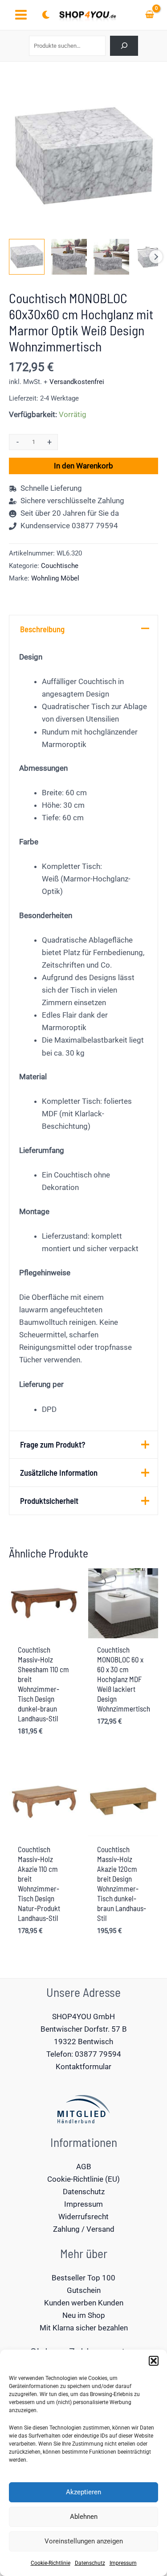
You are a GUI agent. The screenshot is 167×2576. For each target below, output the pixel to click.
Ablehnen (84, 2517)
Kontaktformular (83, 2067)
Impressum (123, 2563)
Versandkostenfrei (77, 382)
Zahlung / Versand (84, 2229)
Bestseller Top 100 (83, 2278)
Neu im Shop (84, 2315)
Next (156, 257)
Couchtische (60, 566)
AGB (84, 2167)
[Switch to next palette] (46, 15)
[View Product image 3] (111, 257)
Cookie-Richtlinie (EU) (83, 2179)
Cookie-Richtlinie (51, 2563)
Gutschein (84, 2290)
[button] (154, 2361)
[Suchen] (124, 46)
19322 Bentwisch (83, 2042)
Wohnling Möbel (55, 578)
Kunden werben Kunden (84, 2303)
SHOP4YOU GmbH (83, 2017)
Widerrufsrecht (83, 2217)
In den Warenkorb (83, 466)
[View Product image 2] (69, 257)
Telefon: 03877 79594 (84, 2054)
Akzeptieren (83, 2492)
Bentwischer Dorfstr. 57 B (84, 2029)
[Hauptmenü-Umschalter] (21, 15)
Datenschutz (90, 2563)
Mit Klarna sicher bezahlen (84, 2328)
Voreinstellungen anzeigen (84, 2541)
